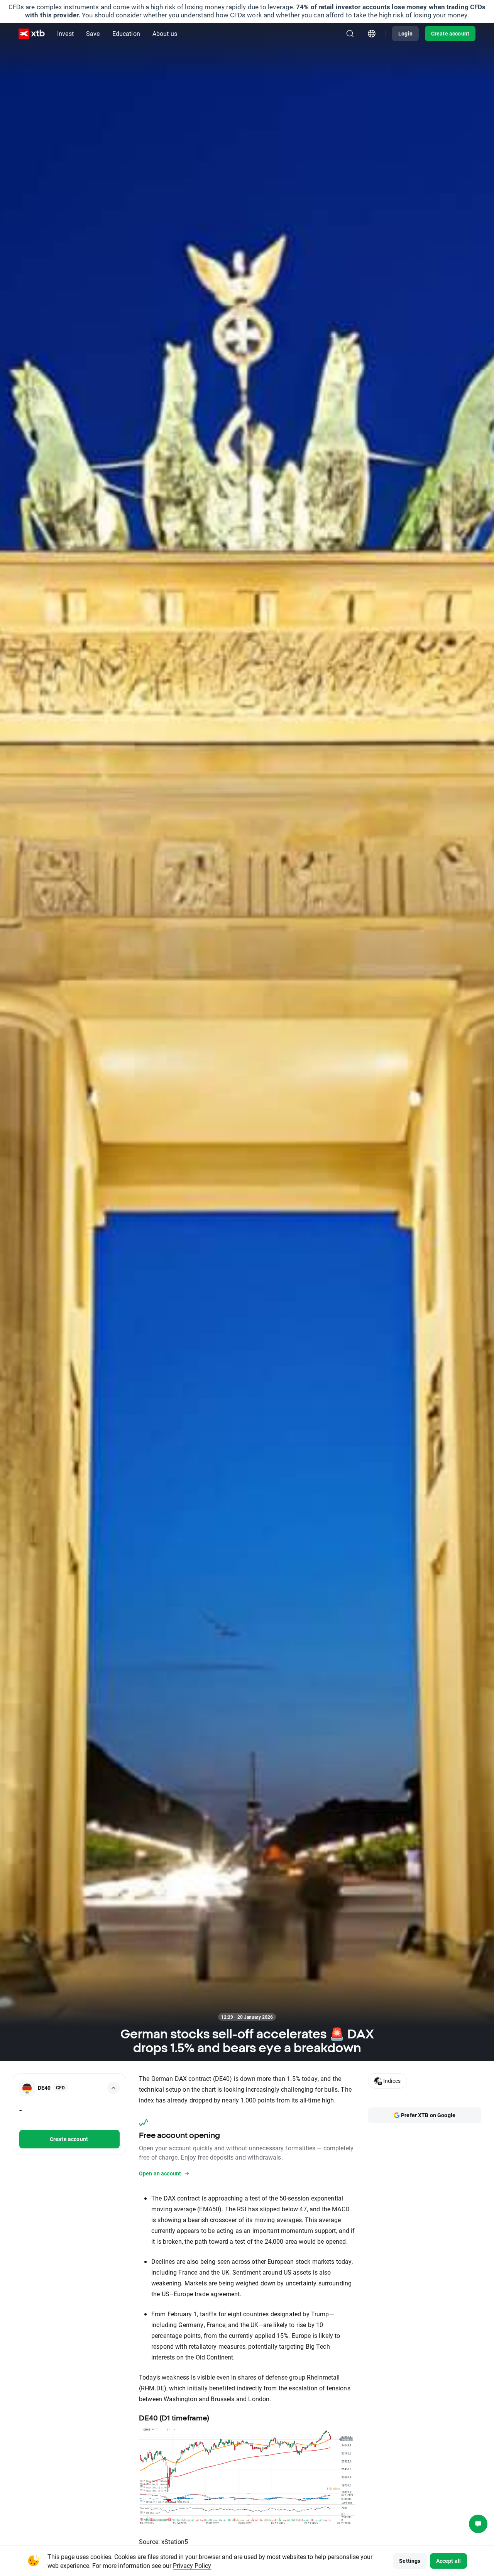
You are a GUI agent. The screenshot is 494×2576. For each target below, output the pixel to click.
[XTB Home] (32, 34)
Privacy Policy (192, 2565)
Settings (410, 2561)
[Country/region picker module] (372, 34)
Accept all (449, 2561)
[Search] (350, 34)
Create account (450, 33)
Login (405, 33)
